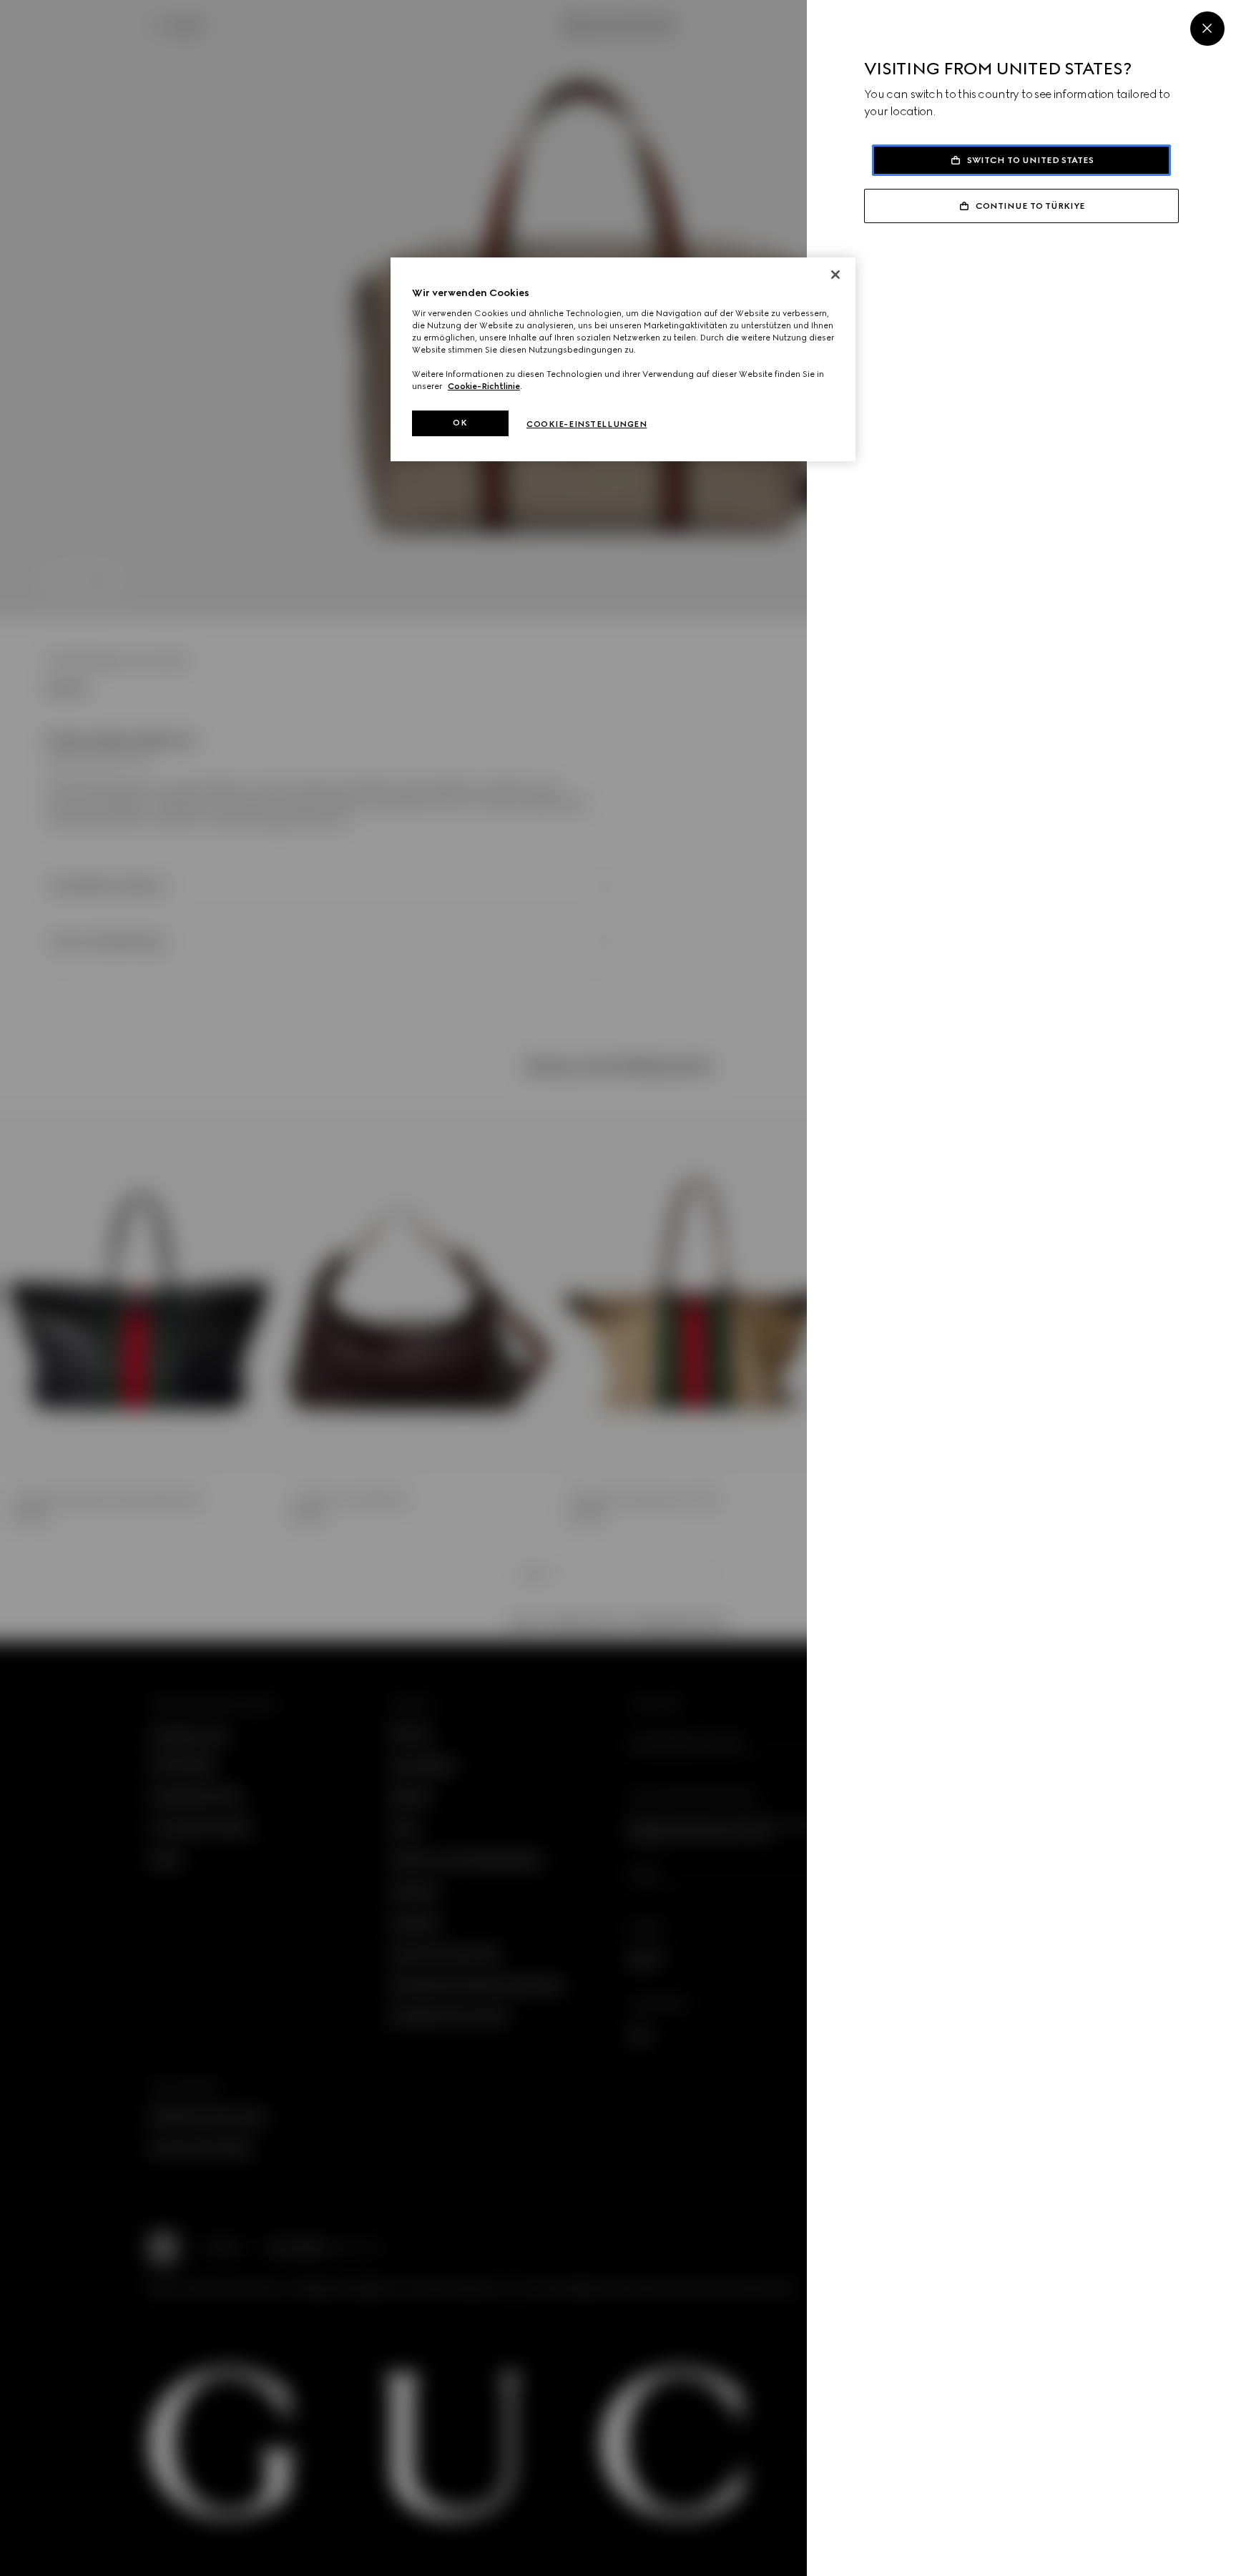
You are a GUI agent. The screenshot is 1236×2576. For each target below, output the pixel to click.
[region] (623, 359)
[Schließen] (835, 275)
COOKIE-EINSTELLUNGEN (587, 424)
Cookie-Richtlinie (484, 386)
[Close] (1207, 29)
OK (460, 423)
